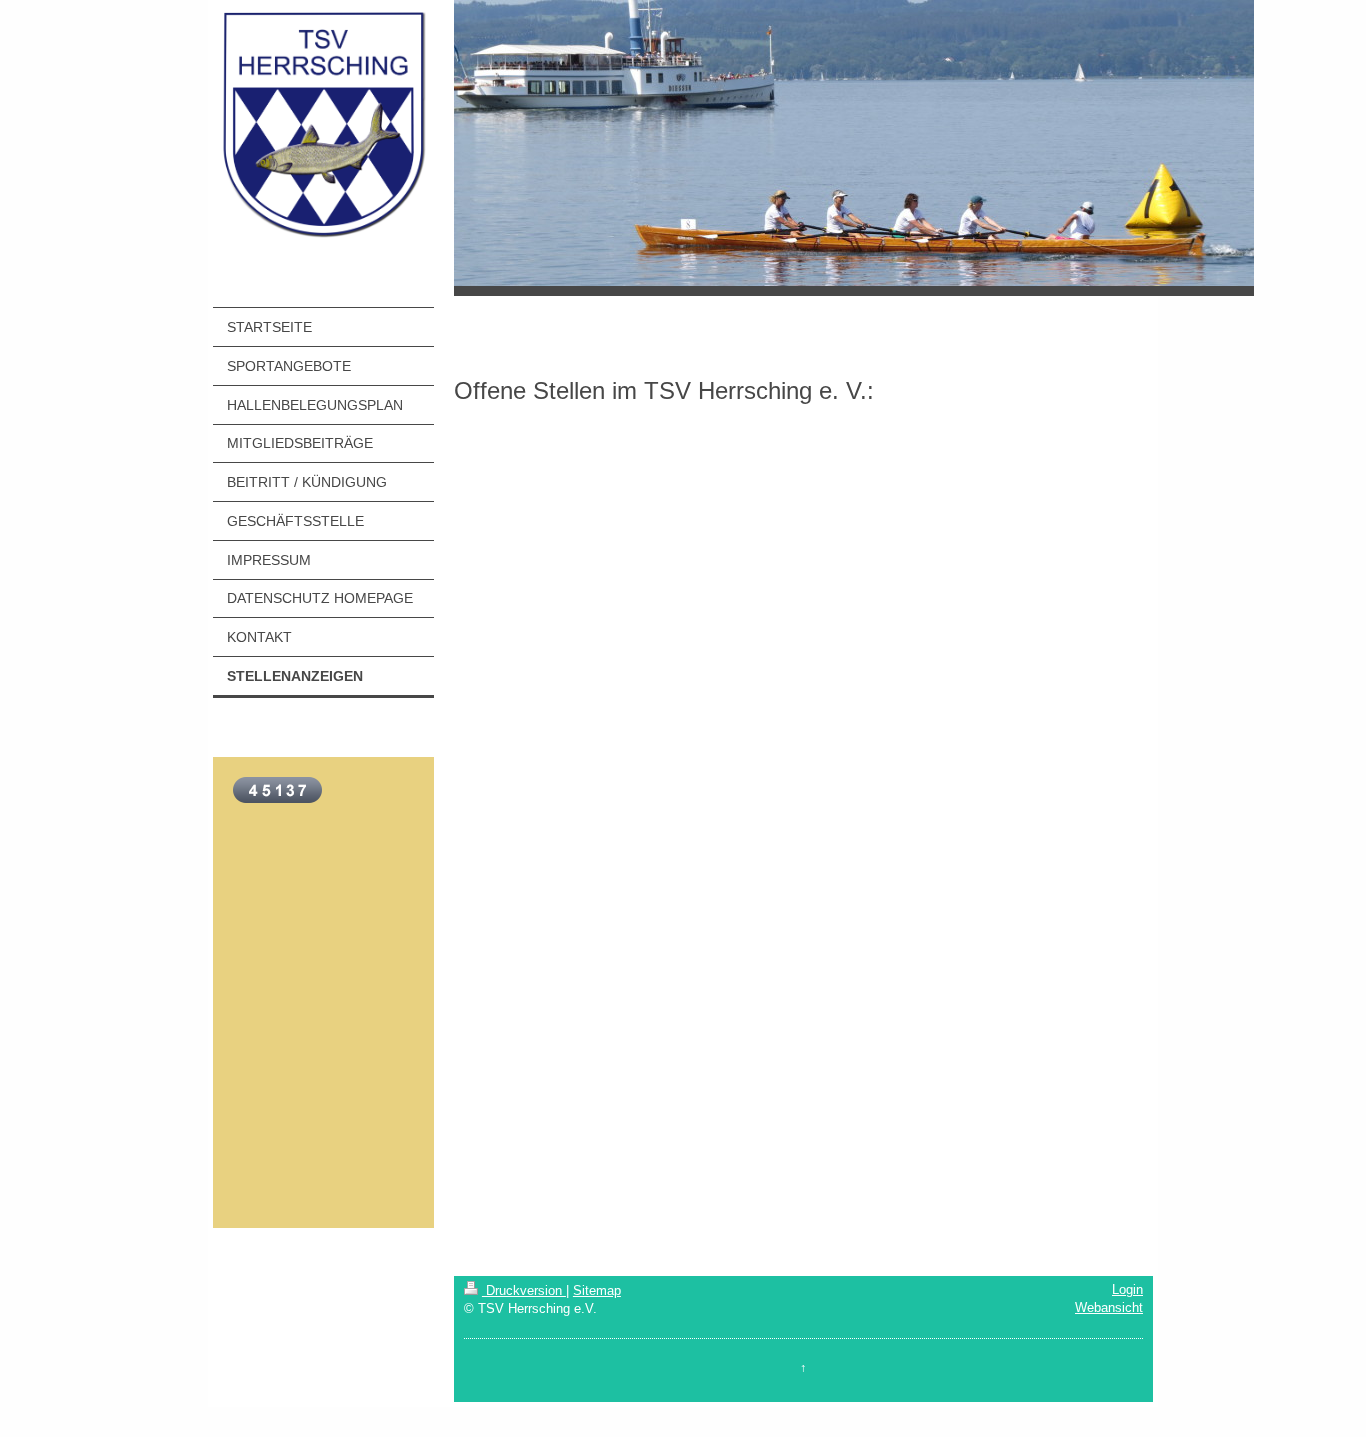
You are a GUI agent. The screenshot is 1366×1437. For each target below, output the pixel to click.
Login (1127, 1289)
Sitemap (597, 1290)
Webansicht (1109, 1307)
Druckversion (524, 1290)
